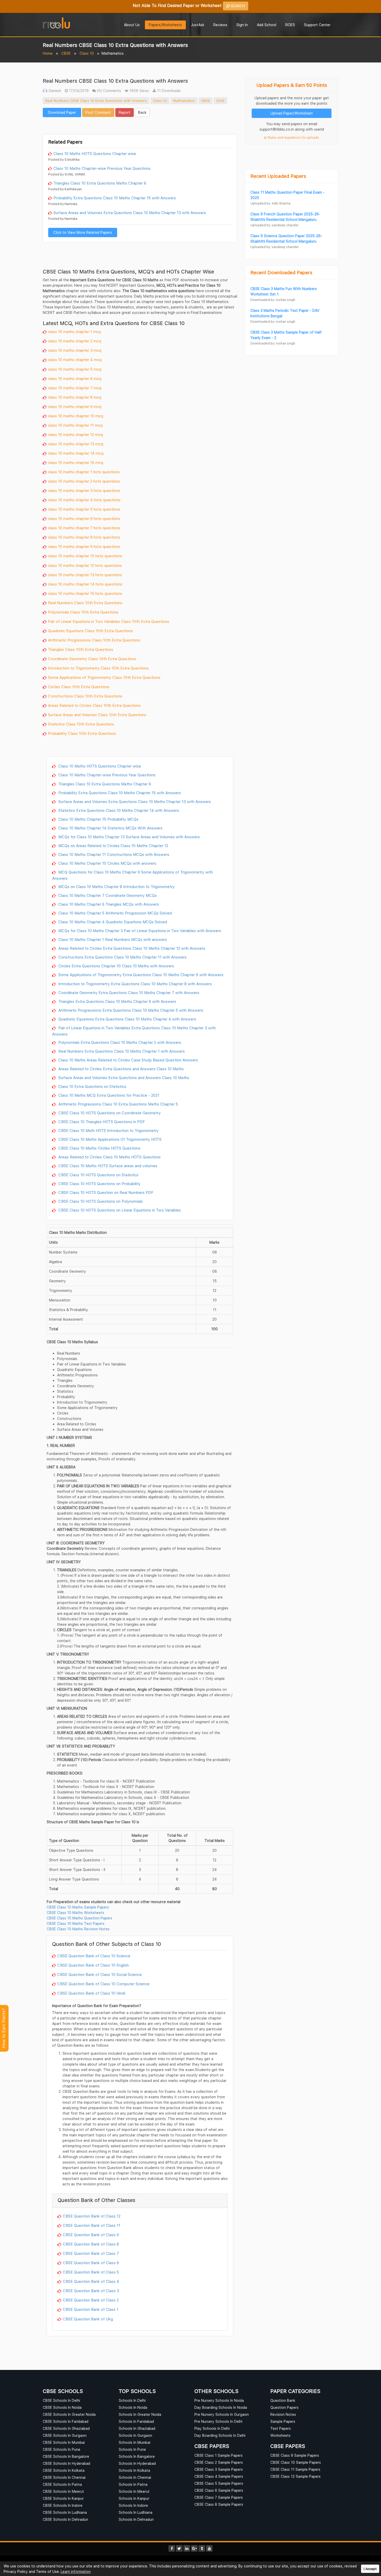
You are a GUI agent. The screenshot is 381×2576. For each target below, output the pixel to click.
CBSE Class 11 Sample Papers (295, 2469)
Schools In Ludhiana (136, 2512)
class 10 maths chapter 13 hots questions (85, 575)
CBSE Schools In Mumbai (64, 2442)
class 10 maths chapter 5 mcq (75, 369)
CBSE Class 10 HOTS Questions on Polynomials (100, 1201)
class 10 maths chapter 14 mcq (76, 453)
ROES (290, 25)
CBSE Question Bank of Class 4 (91, 2281)
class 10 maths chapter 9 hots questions (84, 546)
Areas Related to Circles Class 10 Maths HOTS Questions (109, 1157)
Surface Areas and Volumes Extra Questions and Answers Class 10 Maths (123, 1078)
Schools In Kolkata (134, 2470)
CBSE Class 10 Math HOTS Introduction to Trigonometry (108, 1130)
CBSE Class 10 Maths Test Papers (76, 1923)
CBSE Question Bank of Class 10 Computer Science (103, 1984)
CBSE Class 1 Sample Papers (218, 2455)
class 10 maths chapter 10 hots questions (85, 556)
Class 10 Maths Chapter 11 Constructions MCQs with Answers (113, 854)
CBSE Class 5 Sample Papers (219, 2483)
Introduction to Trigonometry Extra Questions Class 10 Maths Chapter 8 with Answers (135, 984)
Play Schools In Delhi (212, 2428)
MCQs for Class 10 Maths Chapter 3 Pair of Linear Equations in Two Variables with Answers (139, 931)
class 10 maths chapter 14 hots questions (85, 584)
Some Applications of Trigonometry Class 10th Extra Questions (104, 677)
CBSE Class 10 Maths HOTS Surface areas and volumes (107, 1166)
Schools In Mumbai (135, 2442)
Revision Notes (283, 2414)
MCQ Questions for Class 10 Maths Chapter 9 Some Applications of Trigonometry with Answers (132, 875)
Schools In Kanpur (134, 2498)
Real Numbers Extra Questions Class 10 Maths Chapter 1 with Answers (121, 1051)
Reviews (220, 25)
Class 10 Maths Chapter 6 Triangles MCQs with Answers (108, 904)
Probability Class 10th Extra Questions (82, 733)
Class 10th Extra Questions (122, 715)
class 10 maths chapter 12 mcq (75, 434)
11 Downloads (168, 91)
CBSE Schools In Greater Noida (69, 2414)
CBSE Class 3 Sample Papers (219, 2469)
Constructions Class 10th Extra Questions (85, 696)
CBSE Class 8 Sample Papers (219, 2504)
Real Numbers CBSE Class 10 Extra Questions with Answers (96, 101)
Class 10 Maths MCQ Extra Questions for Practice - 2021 (108, 1095)
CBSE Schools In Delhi (61, 2400)
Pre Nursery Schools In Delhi (218, 2421)
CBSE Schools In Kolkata (64, 2470)
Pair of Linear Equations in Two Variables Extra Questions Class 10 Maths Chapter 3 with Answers (134, 1031)
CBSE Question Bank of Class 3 (91, 2291)
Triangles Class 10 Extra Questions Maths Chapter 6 (100, 183)
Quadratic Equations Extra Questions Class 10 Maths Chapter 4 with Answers (127, 1019)
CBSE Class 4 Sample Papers (219, 2476)
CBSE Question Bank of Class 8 (91, 2244)
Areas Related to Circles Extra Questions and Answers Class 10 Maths (121, 1069)
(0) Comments (108, 91)
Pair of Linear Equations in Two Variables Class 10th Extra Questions (109, 621)
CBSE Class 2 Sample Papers (219, 2462)
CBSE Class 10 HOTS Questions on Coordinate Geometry (109, 1113)
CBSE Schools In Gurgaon (65, 2435)
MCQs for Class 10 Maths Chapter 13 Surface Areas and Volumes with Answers (129, 837)
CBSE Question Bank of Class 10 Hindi (91, 1993)
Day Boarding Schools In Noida (221, 2407)
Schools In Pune (132, 2449)
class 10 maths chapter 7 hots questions (84, 528)
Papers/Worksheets (165, 25)
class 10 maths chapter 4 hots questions (84, 500)
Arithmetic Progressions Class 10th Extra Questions (94, 640)
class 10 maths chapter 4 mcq (75, 360)
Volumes (89, 715)
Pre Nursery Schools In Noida (219, 2400)
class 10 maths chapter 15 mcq (76, 462)
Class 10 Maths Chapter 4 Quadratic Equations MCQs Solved (112, 922)
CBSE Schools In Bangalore (66, 2456)
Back (142, 112)
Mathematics (184, 101)
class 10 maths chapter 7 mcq (75, 388)
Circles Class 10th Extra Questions (79, 687)
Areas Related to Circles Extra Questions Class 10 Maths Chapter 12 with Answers (131, 948)
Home (48, 53)
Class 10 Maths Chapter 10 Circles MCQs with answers (107, 863)
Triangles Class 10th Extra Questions (81, 649)
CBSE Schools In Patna (62, 2484)
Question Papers (284, 2407)
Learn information (76, 2571)
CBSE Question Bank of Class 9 (91, 2235)
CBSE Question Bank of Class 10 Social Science (100, 1974)
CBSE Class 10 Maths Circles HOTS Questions (99, 1148)
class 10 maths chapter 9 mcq (75, 406)
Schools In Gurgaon (135, 2435)
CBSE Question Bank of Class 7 (91, 2253)
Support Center (317, 25)
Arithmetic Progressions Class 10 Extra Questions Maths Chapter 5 (118, 1104)
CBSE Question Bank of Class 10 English (93, 1965)
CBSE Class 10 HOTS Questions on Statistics (98, 1175)
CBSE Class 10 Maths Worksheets (75, 1913)
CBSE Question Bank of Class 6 (91, 2263)
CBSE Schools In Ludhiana (65, 2512)
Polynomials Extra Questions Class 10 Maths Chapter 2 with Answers (119, 1042)
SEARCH (237, 6)
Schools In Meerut (134, 2491)
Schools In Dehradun (136, 2519)
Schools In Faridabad (136, 2421)
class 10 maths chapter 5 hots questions (84, 509)
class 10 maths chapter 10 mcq (76, 416)
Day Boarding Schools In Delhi (220, 2435)
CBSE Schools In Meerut (63, 2491)
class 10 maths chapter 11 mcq (75, 425)
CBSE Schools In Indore (63, 2505)
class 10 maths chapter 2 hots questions (84, 481)
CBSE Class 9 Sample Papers (295, 2455)
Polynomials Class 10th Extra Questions (83, 612)
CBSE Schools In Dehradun (65, 2519)
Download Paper (62, 112)
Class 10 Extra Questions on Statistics (92, 1086)
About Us (132, 25)
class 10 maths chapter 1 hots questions (84, 472)
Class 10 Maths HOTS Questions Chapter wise (95, 153)
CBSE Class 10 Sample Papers (296, 2462)
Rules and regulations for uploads (293, 138)
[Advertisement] (140, 125)
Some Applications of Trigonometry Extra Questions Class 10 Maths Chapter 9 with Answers (140, 975)
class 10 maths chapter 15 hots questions (85, 593)
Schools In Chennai (135, 2477)
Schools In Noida (133, 2407)
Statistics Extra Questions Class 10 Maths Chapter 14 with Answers (118, 810)
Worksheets (280, 2435)
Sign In (242, 25)
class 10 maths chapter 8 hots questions (84, 537)
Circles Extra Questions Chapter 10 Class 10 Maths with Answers (116, 966)
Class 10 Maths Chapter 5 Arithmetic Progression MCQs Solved (115, 913)
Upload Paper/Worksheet (292, 113)
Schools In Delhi (132, 2400)
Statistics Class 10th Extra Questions (81, 724)
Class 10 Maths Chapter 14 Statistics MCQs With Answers (110, 828)
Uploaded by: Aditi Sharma (270, 203)
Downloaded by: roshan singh (273, 300)
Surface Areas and (65, 715)
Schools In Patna (133, 2484)
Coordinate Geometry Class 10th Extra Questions (92, 659)
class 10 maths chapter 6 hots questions (84, 518)
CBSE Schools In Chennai (64, 2477)
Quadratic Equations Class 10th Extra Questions (90, 631)
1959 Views (139, 91)
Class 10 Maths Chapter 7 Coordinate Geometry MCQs (107, 895)
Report (125, 112)
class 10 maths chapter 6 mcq (75, 378)
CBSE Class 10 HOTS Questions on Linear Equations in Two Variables (119, 1210)
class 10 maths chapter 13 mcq (76, 444)
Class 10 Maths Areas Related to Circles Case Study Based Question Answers (128, 1060)
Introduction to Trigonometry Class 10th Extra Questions (98, 668)
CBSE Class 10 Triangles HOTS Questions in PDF (101, 1122)
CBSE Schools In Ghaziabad (66, 2428)
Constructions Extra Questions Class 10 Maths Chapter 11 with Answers (122, 957)
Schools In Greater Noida (140, 2414)
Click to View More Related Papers (83, 232)
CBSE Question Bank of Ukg (88, 2319)
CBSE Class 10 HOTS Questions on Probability (99, 1184)
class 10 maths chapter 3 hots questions (84, 490)
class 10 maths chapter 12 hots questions (85, 565)
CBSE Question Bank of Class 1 (91, 2309)
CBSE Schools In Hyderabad (66, 2463)
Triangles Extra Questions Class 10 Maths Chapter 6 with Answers (117, 1001)
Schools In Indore (133, 2505)
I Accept (370, 2569)
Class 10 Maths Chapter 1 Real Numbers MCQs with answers (112, 939)
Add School (267, 25)
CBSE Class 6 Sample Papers (219, 2490)
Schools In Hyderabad (137, 2463)
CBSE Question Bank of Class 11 (91, 2225)
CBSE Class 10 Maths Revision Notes (78, 1929)
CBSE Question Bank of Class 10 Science (94, 1956)
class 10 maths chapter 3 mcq (75, 350)
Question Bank (283, 2400)
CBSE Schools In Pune (62, 2449)
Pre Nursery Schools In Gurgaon (222, 2414)
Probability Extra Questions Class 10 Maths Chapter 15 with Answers (115, 198)
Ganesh (54, 91)
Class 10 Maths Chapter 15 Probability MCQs (98, 819)
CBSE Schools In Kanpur (63, 2498)
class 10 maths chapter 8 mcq (75, 397)
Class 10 (87, 53)
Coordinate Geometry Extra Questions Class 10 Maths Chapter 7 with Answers (128, 993)
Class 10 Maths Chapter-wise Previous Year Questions (102, 168)
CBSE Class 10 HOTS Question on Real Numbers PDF (105, 1192)
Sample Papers (283, 2421)
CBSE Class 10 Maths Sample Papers (78, 1907)
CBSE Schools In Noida (62, 2407)
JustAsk (198, 25)
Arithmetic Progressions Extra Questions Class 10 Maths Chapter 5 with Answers (130, 1010)
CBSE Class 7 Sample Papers (219, 2497)
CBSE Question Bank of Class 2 (91, 2300)
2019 (220, 101)
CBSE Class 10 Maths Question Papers (79, 1918)
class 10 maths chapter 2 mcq (75, 341)
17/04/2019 (78, 91)
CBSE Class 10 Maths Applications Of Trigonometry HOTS (109, 1139)
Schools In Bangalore (137, 2456)
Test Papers (281, 2428)
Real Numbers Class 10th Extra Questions (85, 603)
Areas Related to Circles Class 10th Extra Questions (94, 705)
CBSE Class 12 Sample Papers (295, 2476)
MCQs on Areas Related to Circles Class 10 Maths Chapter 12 (113, 846)
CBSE (66, 53)
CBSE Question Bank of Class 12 (92, 2216)
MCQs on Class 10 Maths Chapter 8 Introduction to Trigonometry (116, 886)
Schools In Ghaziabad (137, 2428)
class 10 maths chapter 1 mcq (74, 332)
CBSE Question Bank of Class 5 (91, 2272)
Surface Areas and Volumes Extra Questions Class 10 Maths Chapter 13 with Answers (130, 213)
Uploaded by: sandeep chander (274, 225)
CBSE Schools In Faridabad (66, 2421)
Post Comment (98, 112)
